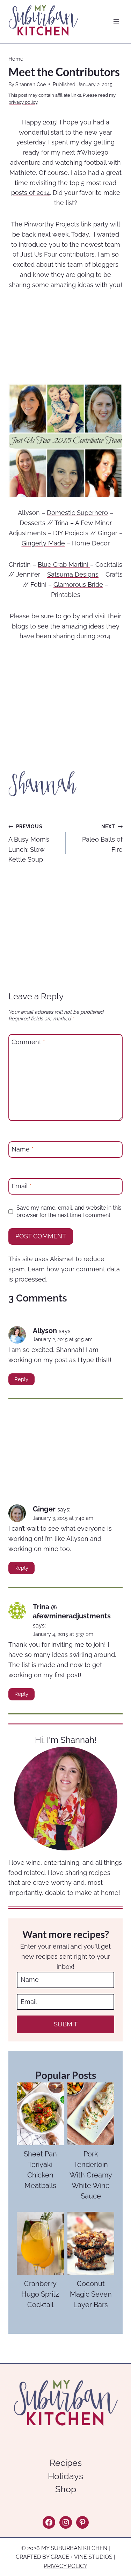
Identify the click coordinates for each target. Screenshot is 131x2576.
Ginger (44, 1509)
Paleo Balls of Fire (102, 838)
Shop (66, 2489)
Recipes (66, 2463)
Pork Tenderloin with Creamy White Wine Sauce (91, 2175)
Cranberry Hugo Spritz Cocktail (40, 2294)
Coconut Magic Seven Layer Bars (91, 2294)
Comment (28, 1042)
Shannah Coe (31, 84)
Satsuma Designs (73, 574)
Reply (21, 1379)
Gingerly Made (43, 543)
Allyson (45, 1331)
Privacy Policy (65, 2566)
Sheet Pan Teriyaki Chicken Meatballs (40, 2170)
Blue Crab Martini (64, 565)
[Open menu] (116, 22)
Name (23, 1150)
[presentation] (40, 2114)
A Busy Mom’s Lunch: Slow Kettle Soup (29, 843)
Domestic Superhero (77, 513)
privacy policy (23, 102)
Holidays (65, 2476)
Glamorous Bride (78, 584)
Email (21, 1186)
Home (16, 59)
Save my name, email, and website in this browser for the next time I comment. (69, 1211)
